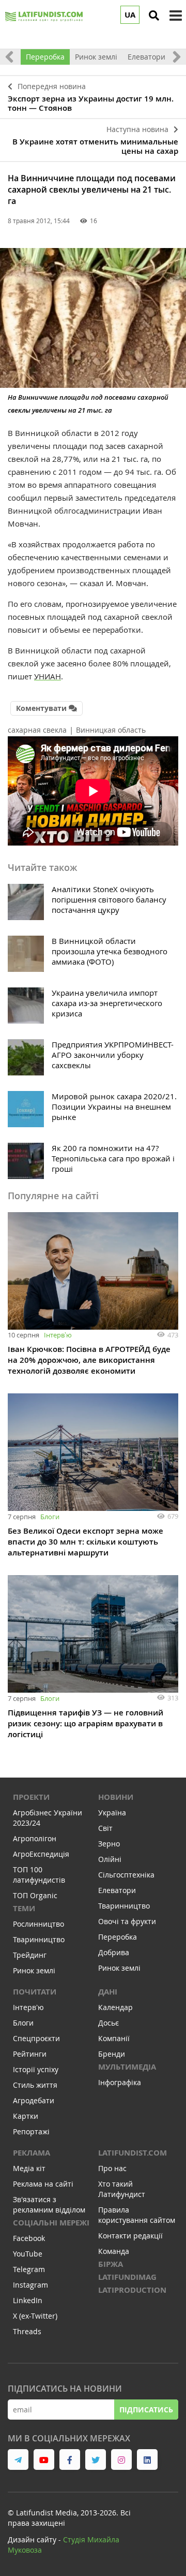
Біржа (111, 2264)
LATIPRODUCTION (132, 2290)
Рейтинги (30, 2054)
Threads (27, 2331)
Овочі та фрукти (127, 1921)
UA (130, 15)
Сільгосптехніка (126, 1875)
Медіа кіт (29, 2168)
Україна (112, 1813)
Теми (24, 1908)
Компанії (114, 2038)
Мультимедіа (127, 2067)
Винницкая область (111, 730)
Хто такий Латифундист (122, 2189)
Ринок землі (96, 57)
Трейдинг (30, 1955)
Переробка (45, 57)
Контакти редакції (130, 2236)
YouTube (28, 2254)
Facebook (29, 2238)
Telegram (29, 2269)
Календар (115, 2007)
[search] (154, 16)
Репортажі (31, 2131)
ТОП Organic (35, 1895)
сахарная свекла (37, 730)
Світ (105, 1828)
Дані (108, 1992)
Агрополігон (35, 1838)
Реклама (32, 2153)
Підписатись (146, 2410)
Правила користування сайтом (137, 2215)
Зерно (109, 1844)
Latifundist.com (133, 2153)
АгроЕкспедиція (41, 1854)
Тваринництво (39, 1939)
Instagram (30, 2285)
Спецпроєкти (36, 2038)
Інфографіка (120, 2082)
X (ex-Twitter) (35, 2316)
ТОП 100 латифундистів (39, 1875)
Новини (116, 1797)
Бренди (112, 2054)
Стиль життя (35, 2085)
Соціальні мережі (51, 2223)
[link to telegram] (18, 2459)
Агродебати (34, 2100)
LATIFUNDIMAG (127, 2277)
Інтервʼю (58, 1335)
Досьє (109, 2023)
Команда (114, 2251)
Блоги (50, 1517)
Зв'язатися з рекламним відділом (49, 2204)
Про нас (112, 2168)
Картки (26, 2116)
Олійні (110, 1859)
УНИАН (48, 676)
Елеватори (146, 57)
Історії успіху (36, 2069)
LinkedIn (28, 2300)
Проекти (31, 1797)
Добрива (114, 1952)
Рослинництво (38, 1924)
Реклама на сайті (43, 2184)
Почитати (35, 1992)
